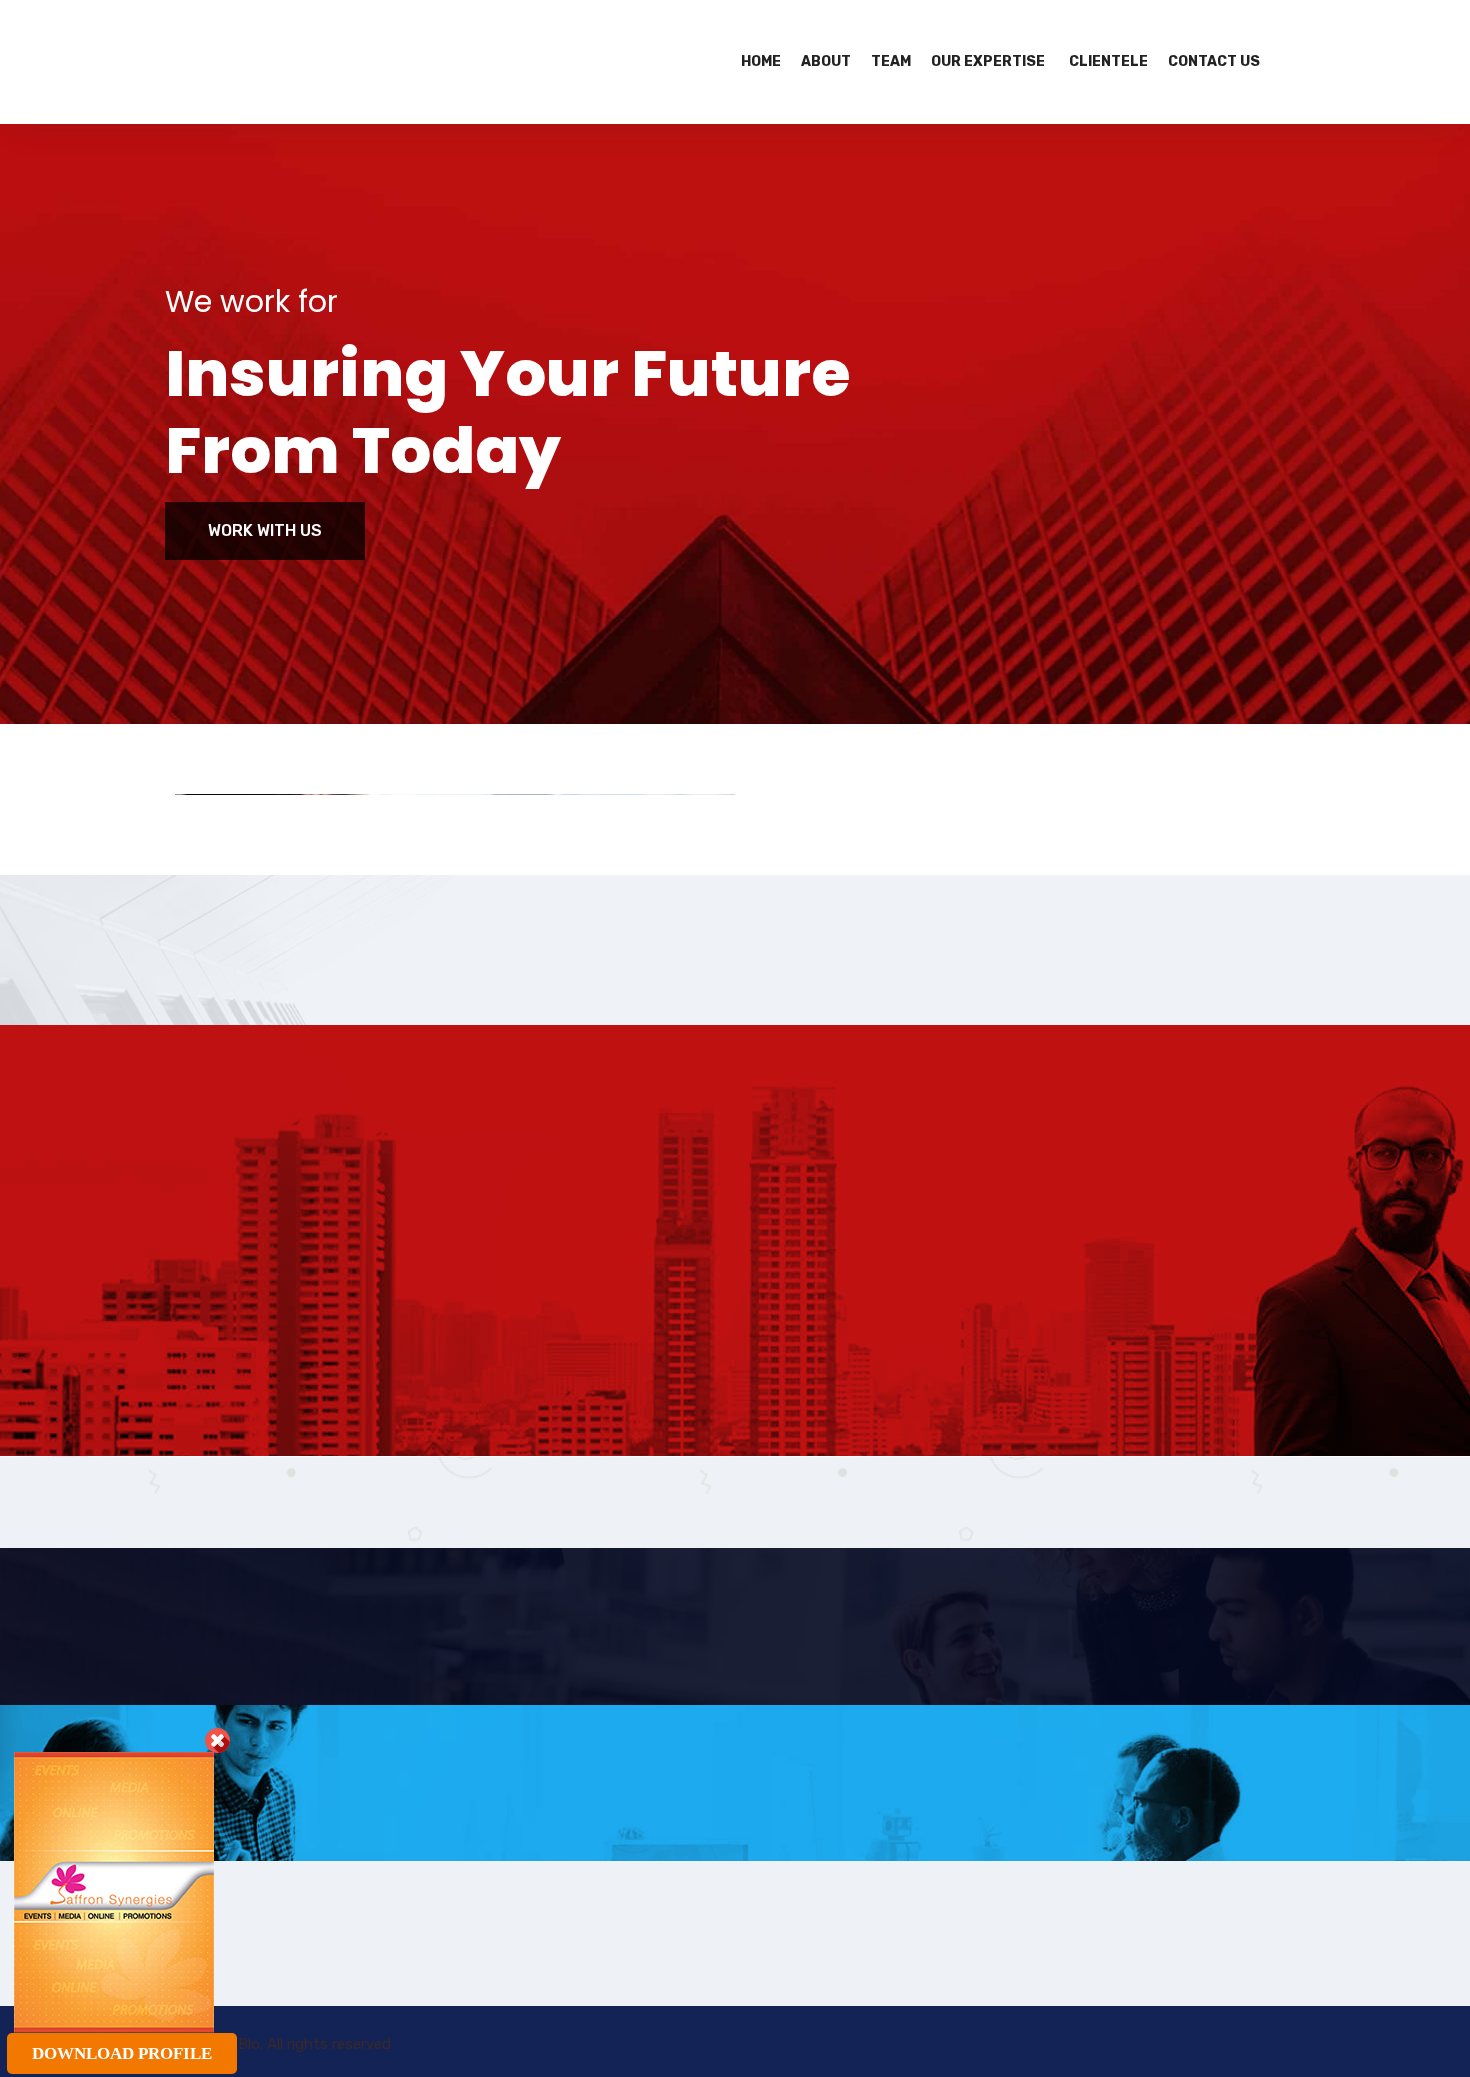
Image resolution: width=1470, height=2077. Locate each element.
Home (761, 61)
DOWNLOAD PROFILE (122, 2053)
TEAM (891, 61)
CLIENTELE (1108, 61)
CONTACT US (1214, 61)
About (826, 61)
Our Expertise (988, 61)
